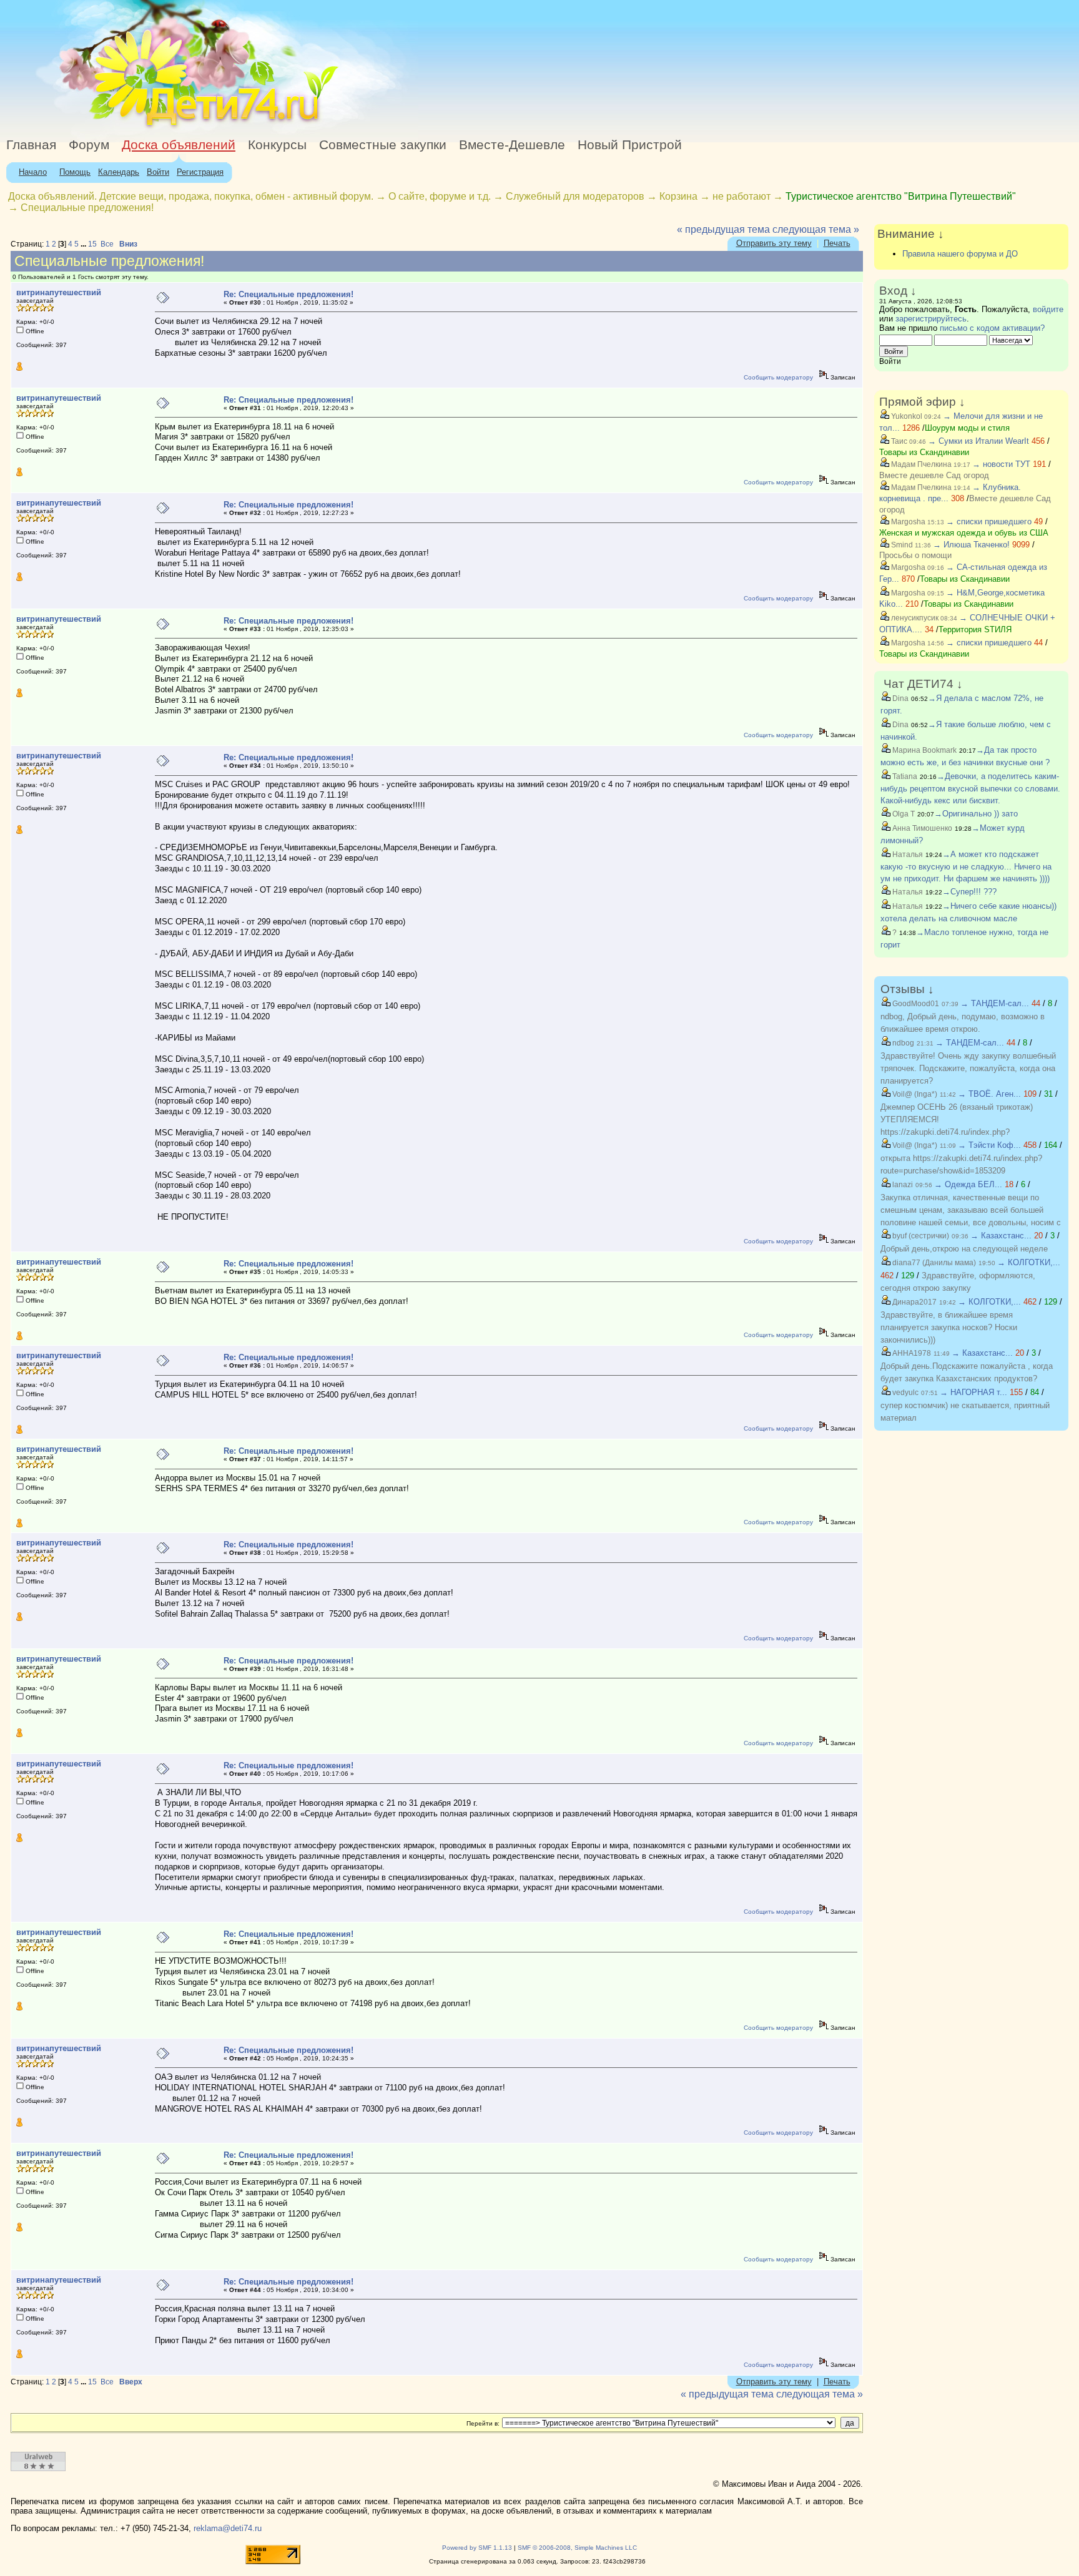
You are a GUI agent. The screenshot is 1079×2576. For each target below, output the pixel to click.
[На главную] (114, 128)
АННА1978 (911, 1353)
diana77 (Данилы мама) (933, 1263)
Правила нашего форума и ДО (960, 254)
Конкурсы (277, 145)
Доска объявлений (179, 145)
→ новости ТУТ (1001, 464)
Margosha (907, 522)
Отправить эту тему (774, 243)
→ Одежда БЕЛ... (968, 1184)
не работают (742, 196)
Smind (901, 545)
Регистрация (200, 172)
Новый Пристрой (630, 145)
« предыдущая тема (723, 229)
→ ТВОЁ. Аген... (989, 1094)
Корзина (678, 196)
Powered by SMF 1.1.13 (477, 2548)
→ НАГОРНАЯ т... (973, 1392)
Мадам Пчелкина (920, 464)
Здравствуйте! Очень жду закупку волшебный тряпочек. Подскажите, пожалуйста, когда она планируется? (968, 1068)
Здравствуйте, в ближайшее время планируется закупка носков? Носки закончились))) (949, 1327)
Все (107, 244)
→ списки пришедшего (989, 522)
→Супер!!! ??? (969, 892)
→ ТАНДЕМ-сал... (995, 1003)
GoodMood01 (915, 1004)
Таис (898, 441)
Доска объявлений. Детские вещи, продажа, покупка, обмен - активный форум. (191, 196)
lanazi (902, 1185)
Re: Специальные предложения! (288, 294)
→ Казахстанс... (1001, 1236)
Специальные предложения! (87, 208)
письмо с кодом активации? (992, 328)
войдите (1048, 309)
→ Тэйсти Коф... (989, 1145)
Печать (837, 243)
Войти (158, 172)
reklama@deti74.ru (228, 2528)
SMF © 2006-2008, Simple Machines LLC (577, 2548)
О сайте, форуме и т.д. (440, 196)
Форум (89, 145)
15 (92, 244)
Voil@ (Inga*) (914, 1094)
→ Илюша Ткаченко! (971, 545)
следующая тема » (816, 229)
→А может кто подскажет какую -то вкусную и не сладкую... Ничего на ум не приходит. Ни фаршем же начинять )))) (966, 866)
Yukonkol (906, 416)
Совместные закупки (383, 145)
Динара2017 (914, 1302)
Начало (33, 172)
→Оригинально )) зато (976, 814)
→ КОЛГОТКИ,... (1029, 1262)
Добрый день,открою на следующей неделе (964, 1249)
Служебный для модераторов (575, 196)
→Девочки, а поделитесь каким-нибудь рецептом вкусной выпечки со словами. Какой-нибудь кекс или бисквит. (970, 788)
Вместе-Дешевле (512, 145)
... (84, 244)
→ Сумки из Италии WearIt (980, 441)
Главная (31, 145)
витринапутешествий (59, 292)
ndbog (902, 1043)
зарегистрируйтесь (931, 319)
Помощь (75, 172)
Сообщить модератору (778, 377)
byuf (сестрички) (920, 1236)
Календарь (119, 172)
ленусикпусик (914, 618)
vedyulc (904, 1393)
